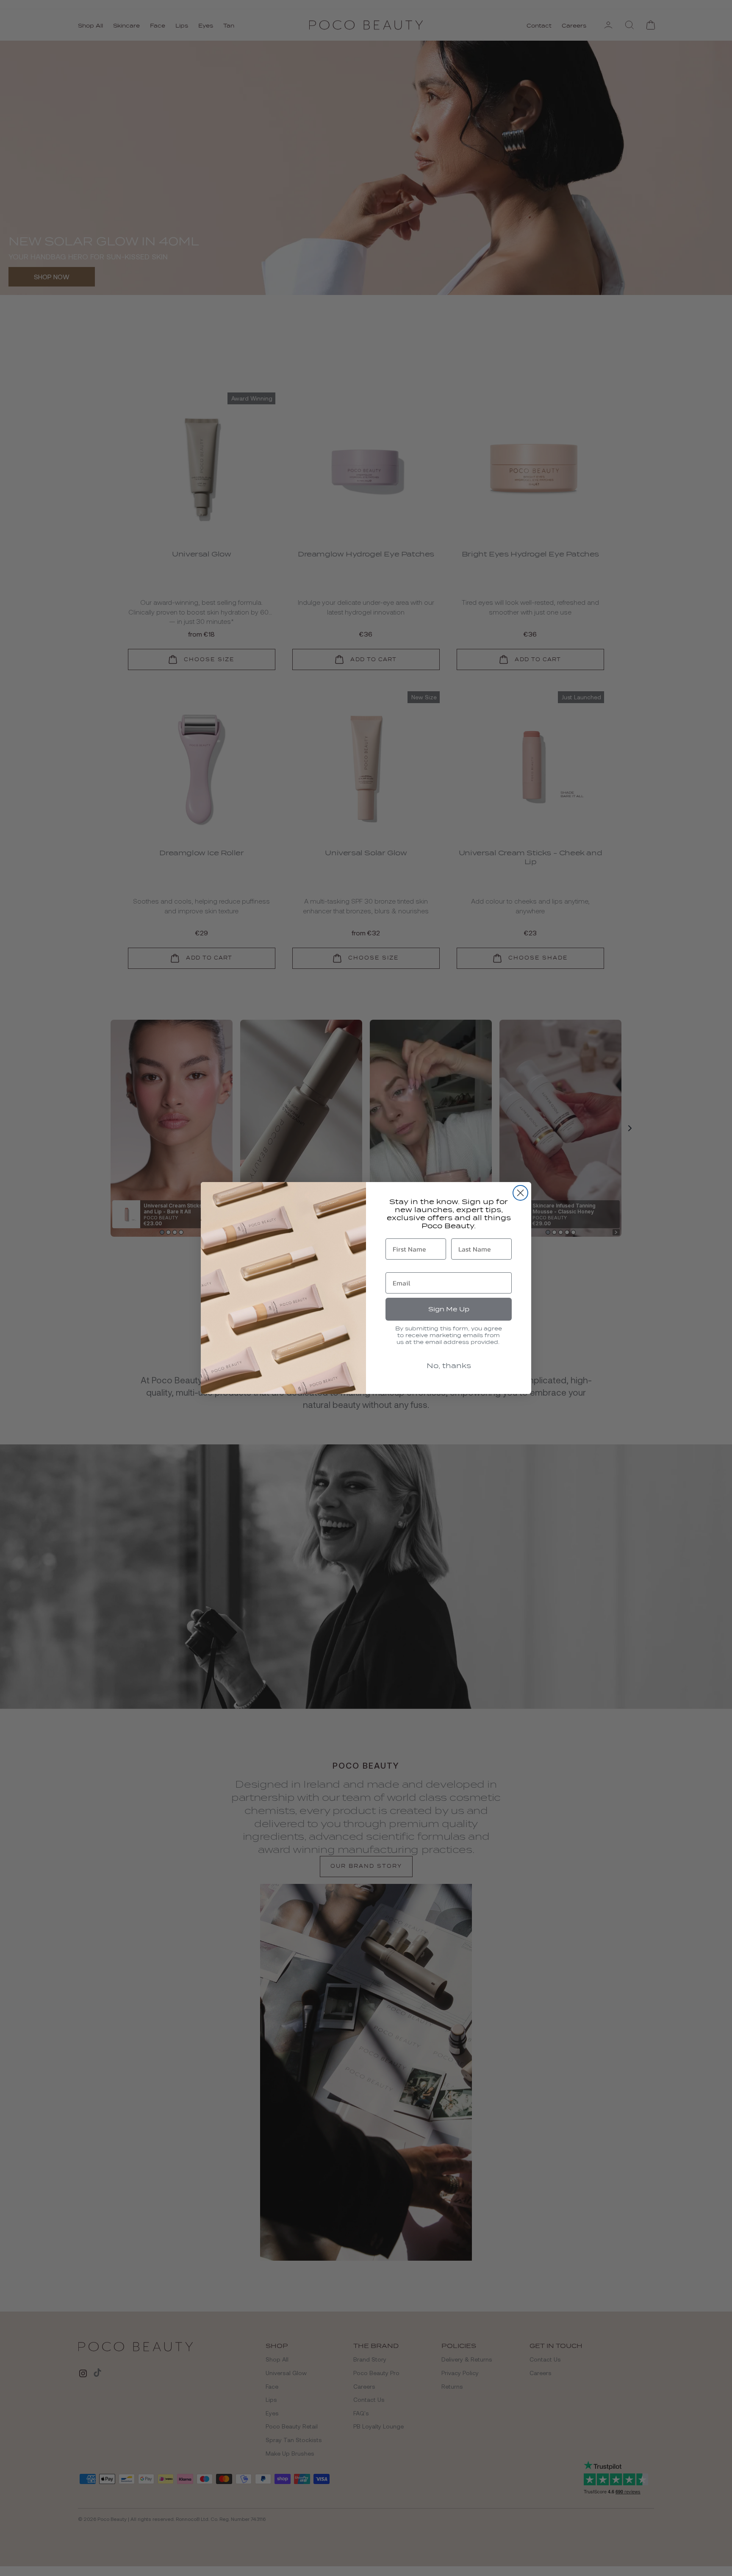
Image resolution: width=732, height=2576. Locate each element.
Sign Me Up (449, 1309)
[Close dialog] (520, 1193)
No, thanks (449, 1366)
